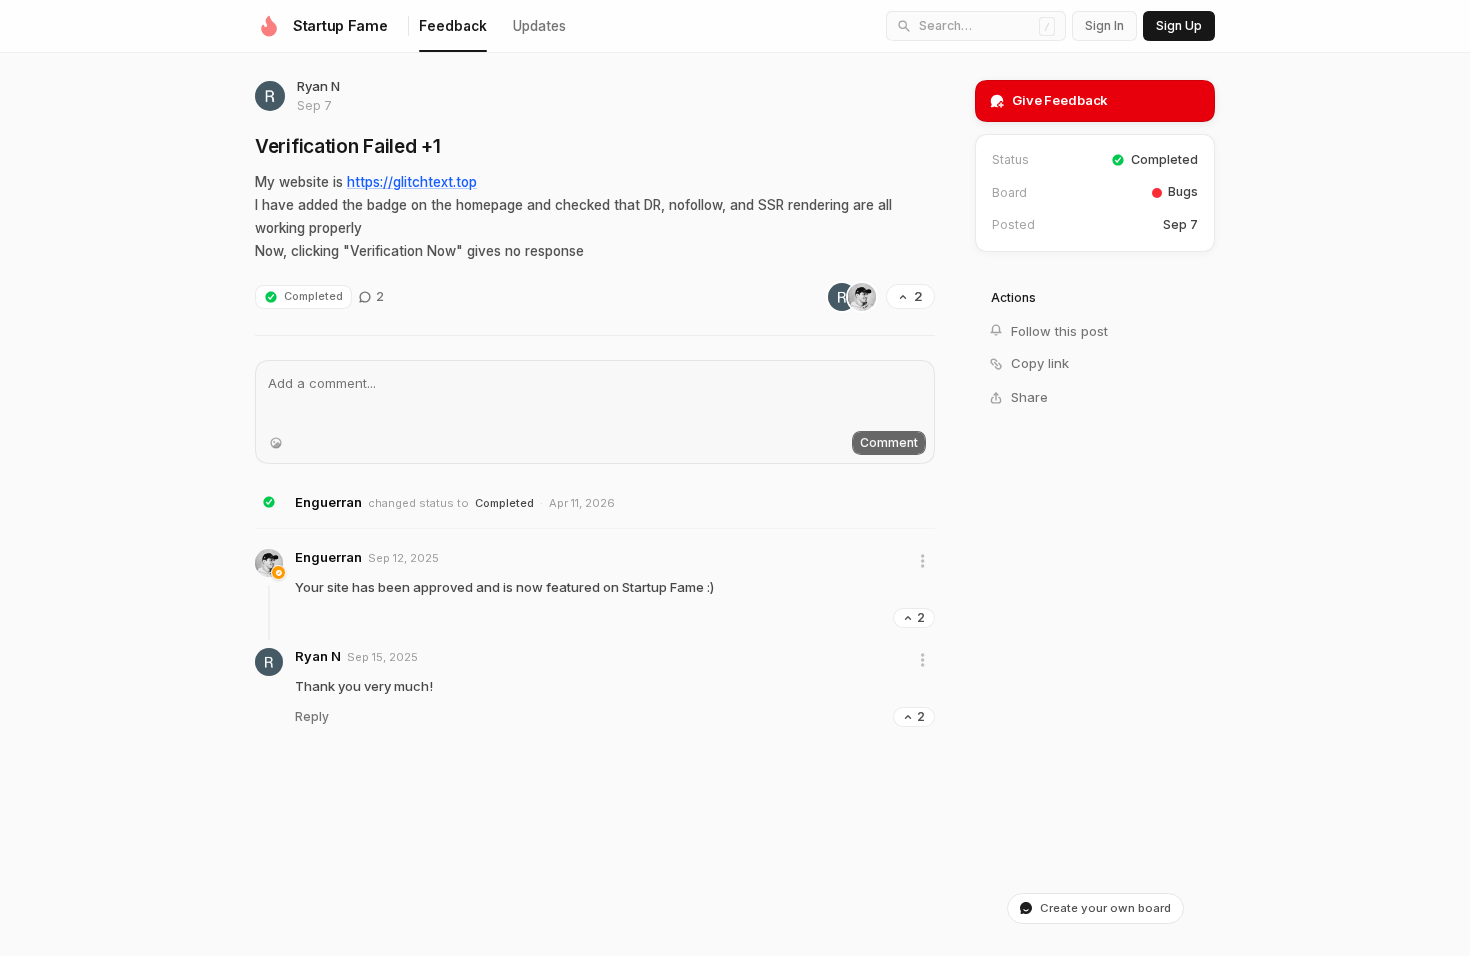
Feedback (453, 26)
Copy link (1040, 363)
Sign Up (1179, 25)
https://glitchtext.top (412, 182)
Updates (539, 26)
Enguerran (328, 502)
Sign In (1104, 25)
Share (1029, 397)
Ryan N (318, 86)
